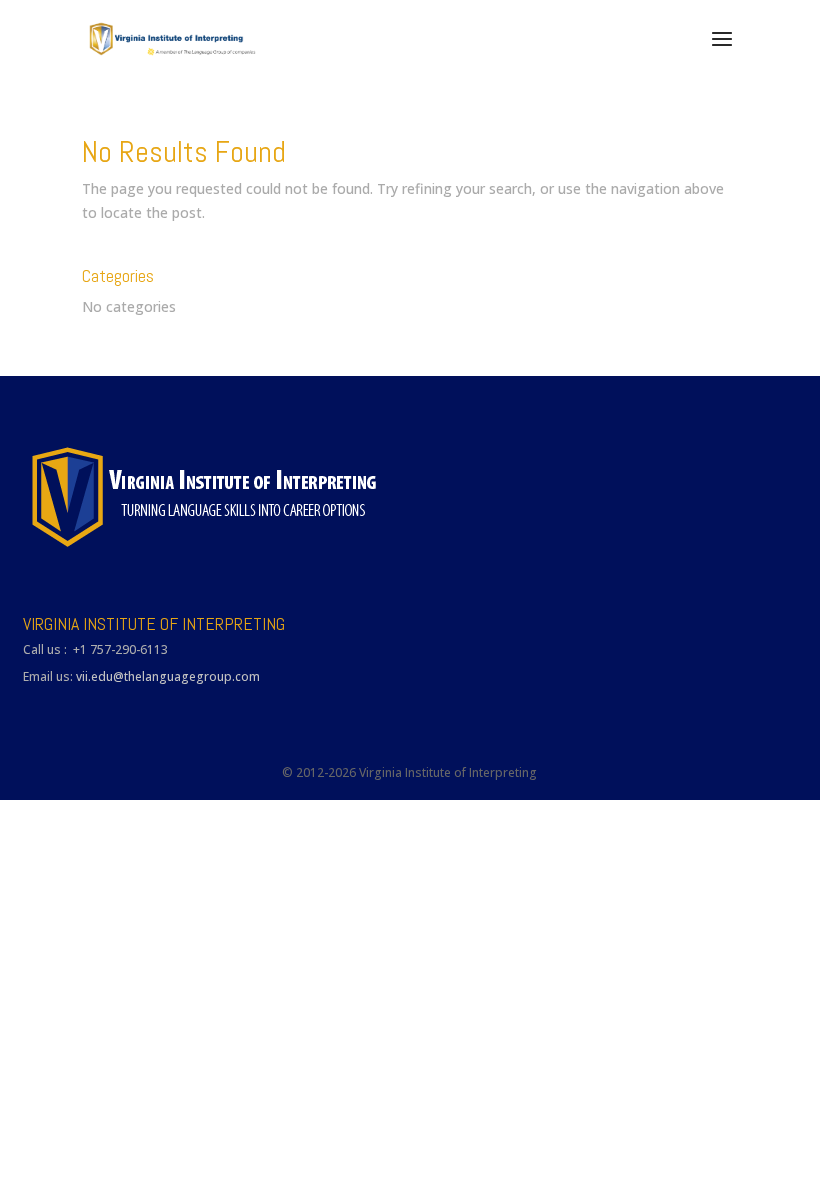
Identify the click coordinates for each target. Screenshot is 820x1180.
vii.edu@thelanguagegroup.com (168, 676)
